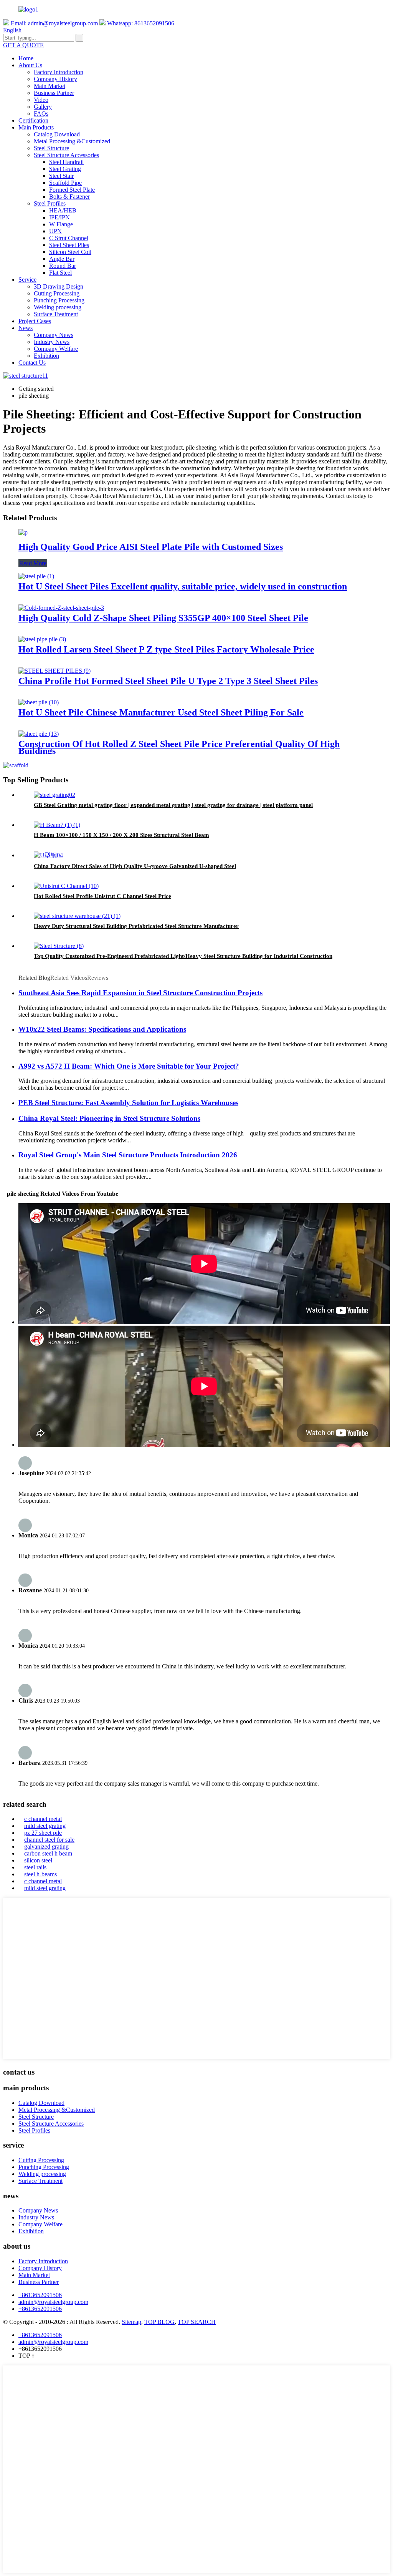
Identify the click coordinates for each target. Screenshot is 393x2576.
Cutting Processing (57, 293)
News (26, 328)
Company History (55, 79)
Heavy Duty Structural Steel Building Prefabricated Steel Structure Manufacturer (136, 926)
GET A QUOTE (23, 45)
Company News (54, 335)
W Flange (61, 224)
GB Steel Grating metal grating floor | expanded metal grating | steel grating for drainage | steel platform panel (173, 805)
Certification (33, 120)
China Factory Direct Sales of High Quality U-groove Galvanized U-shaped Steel (135, 866)
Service (27, 280)
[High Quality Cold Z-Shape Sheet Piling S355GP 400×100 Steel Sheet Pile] (61, 608)
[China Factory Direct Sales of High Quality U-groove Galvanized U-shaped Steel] (48, 855)
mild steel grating (45, 1826)
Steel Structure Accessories (66, 155)
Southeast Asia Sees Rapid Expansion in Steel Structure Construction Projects (140, 993)
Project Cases (35, 321)
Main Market (50, 86)
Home (26, 58)
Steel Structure (51, 148)
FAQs (41, 114)
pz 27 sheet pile (43, 1833)
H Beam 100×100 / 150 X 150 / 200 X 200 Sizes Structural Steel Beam (121, 835)
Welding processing (58, 307)
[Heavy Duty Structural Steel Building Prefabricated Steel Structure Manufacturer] (77, 916)
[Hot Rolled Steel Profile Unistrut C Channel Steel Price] (66, 886)
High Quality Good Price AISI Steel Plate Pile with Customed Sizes (151, 547)
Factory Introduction (59, 72)
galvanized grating (46, 1847)
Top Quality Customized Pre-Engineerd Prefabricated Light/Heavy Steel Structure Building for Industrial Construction (183, 956)
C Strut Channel (69, 238)
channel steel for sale (49, 1840)
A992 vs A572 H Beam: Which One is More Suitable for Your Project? (129, 1066)
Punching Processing (59, 300)
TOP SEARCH (197, 2322)
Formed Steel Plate (72, 190)
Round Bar (63, 266)
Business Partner (54, 93)
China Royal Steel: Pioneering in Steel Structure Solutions (109, 1118)
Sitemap (131, 2322)
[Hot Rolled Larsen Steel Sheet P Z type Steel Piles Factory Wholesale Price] (42, 639)
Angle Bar (62, 259)
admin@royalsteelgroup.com (53, 2302)
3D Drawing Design (59, 286)
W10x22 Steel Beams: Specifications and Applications (102, 1029)
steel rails (35, 1867)
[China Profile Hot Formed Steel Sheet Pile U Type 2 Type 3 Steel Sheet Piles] (54, 671)
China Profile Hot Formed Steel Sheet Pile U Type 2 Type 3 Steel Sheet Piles (168, 681)
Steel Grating (65, 169)
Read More (33, 563)
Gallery (43, 107)
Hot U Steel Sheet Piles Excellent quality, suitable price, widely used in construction (183, 586)
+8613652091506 (40, 2295)
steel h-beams (40, 1874)
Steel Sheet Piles (69, 245)
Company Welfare (56, 349)
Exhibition (46, 356)
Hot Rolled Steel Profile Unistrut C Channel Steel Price (102, 896)
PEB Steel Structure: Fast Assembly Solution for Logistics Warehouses (128, 1103)
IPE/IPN (59, 217)
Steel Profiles (50, 203)
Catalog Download (57, 134)
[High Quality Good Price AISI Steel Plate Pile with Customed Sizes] (23, 532)
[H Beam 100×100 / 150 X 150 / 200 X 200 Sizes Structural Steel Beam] (57, 825)
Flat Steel (60, 273)
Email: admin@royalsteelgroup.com (54, 23)
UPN (55, 231)
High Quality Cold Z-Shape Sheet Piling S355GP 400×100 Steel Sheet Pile (163, 618)
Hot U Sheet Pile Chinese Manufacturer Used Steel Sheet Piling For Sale (161, 712)
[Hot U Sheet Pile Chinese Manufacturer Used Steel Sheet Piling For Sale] (39, 702)
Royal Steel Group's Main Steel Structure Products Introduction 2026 (128, 1155)
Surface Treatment (56, 314)
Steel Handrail (66, 162)
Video (41, 100)
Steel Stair (61, 176)
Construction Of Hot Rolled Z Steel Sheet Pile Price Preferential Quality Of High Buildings (179, 747)
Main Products (36, 127)
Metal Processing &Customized (72, 141)
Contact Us (32, 363)
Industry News (52, 342)
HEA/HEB (63, 210)
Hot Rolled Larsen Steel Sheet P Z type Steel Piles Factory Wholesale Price (166, 649)
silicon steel (38, 1860)
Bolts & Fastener (69, 197)
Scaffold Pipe (65, 183)
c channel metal (43, 1819)
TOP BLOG (159, 2322)
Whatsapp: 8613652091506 (140, 23)
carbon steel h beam (48, 1853)
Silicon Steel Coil (70, 252)
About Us (30, 65)
